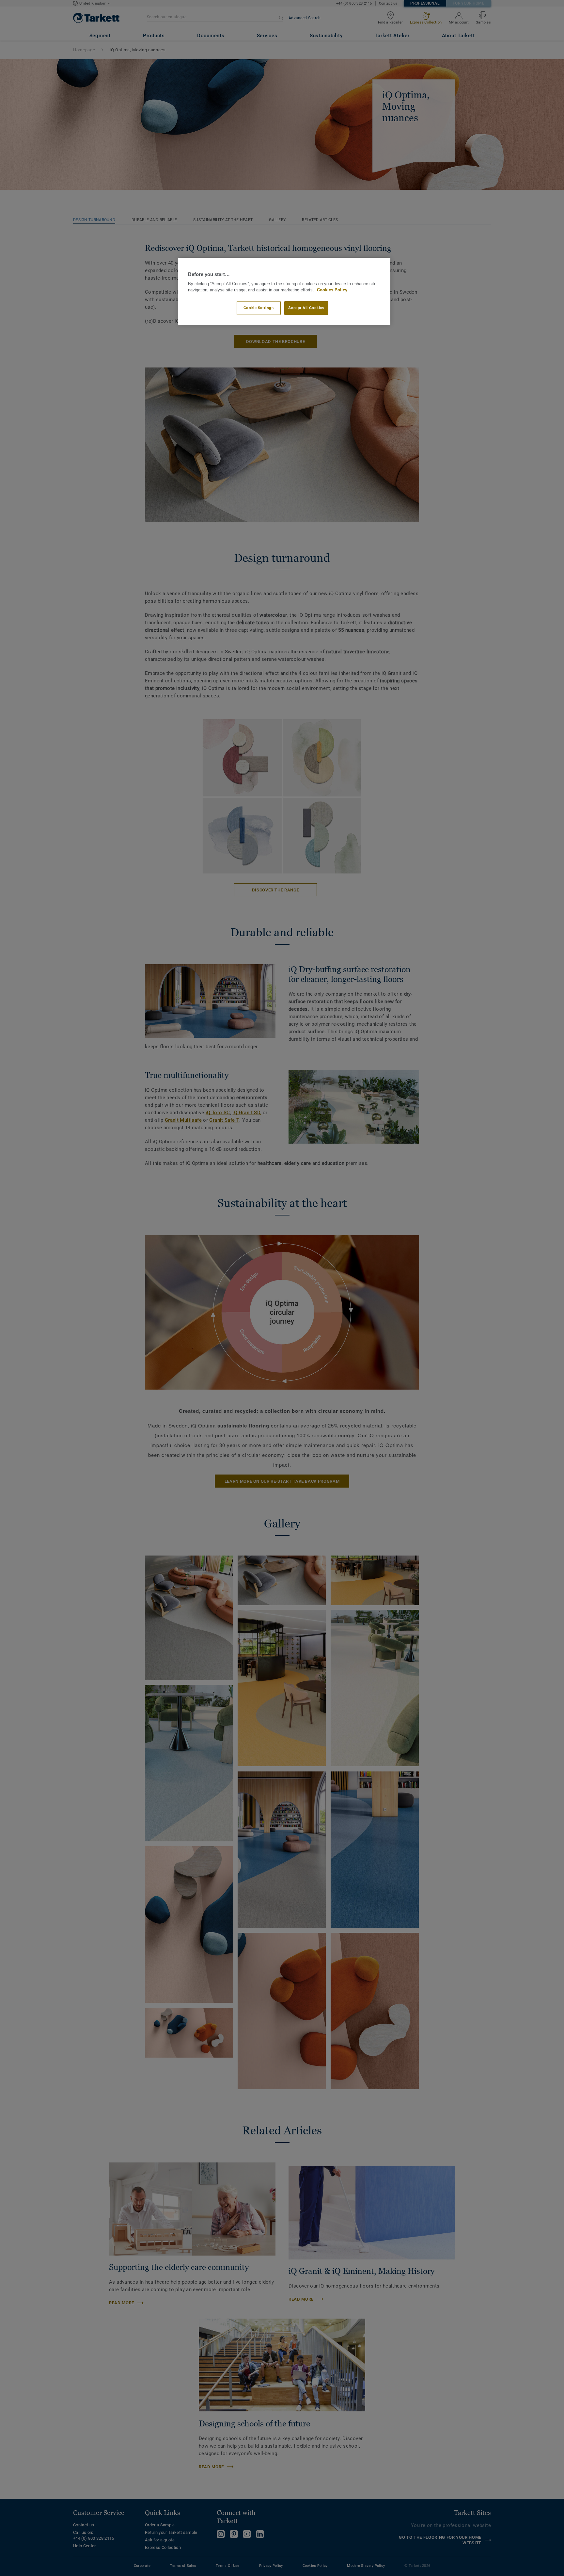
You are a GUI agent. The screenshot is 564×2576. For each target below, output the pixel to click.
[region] (284, 292)
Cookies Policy (332, 290)
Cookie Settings (259, 308)
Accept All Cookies (306, 308)
